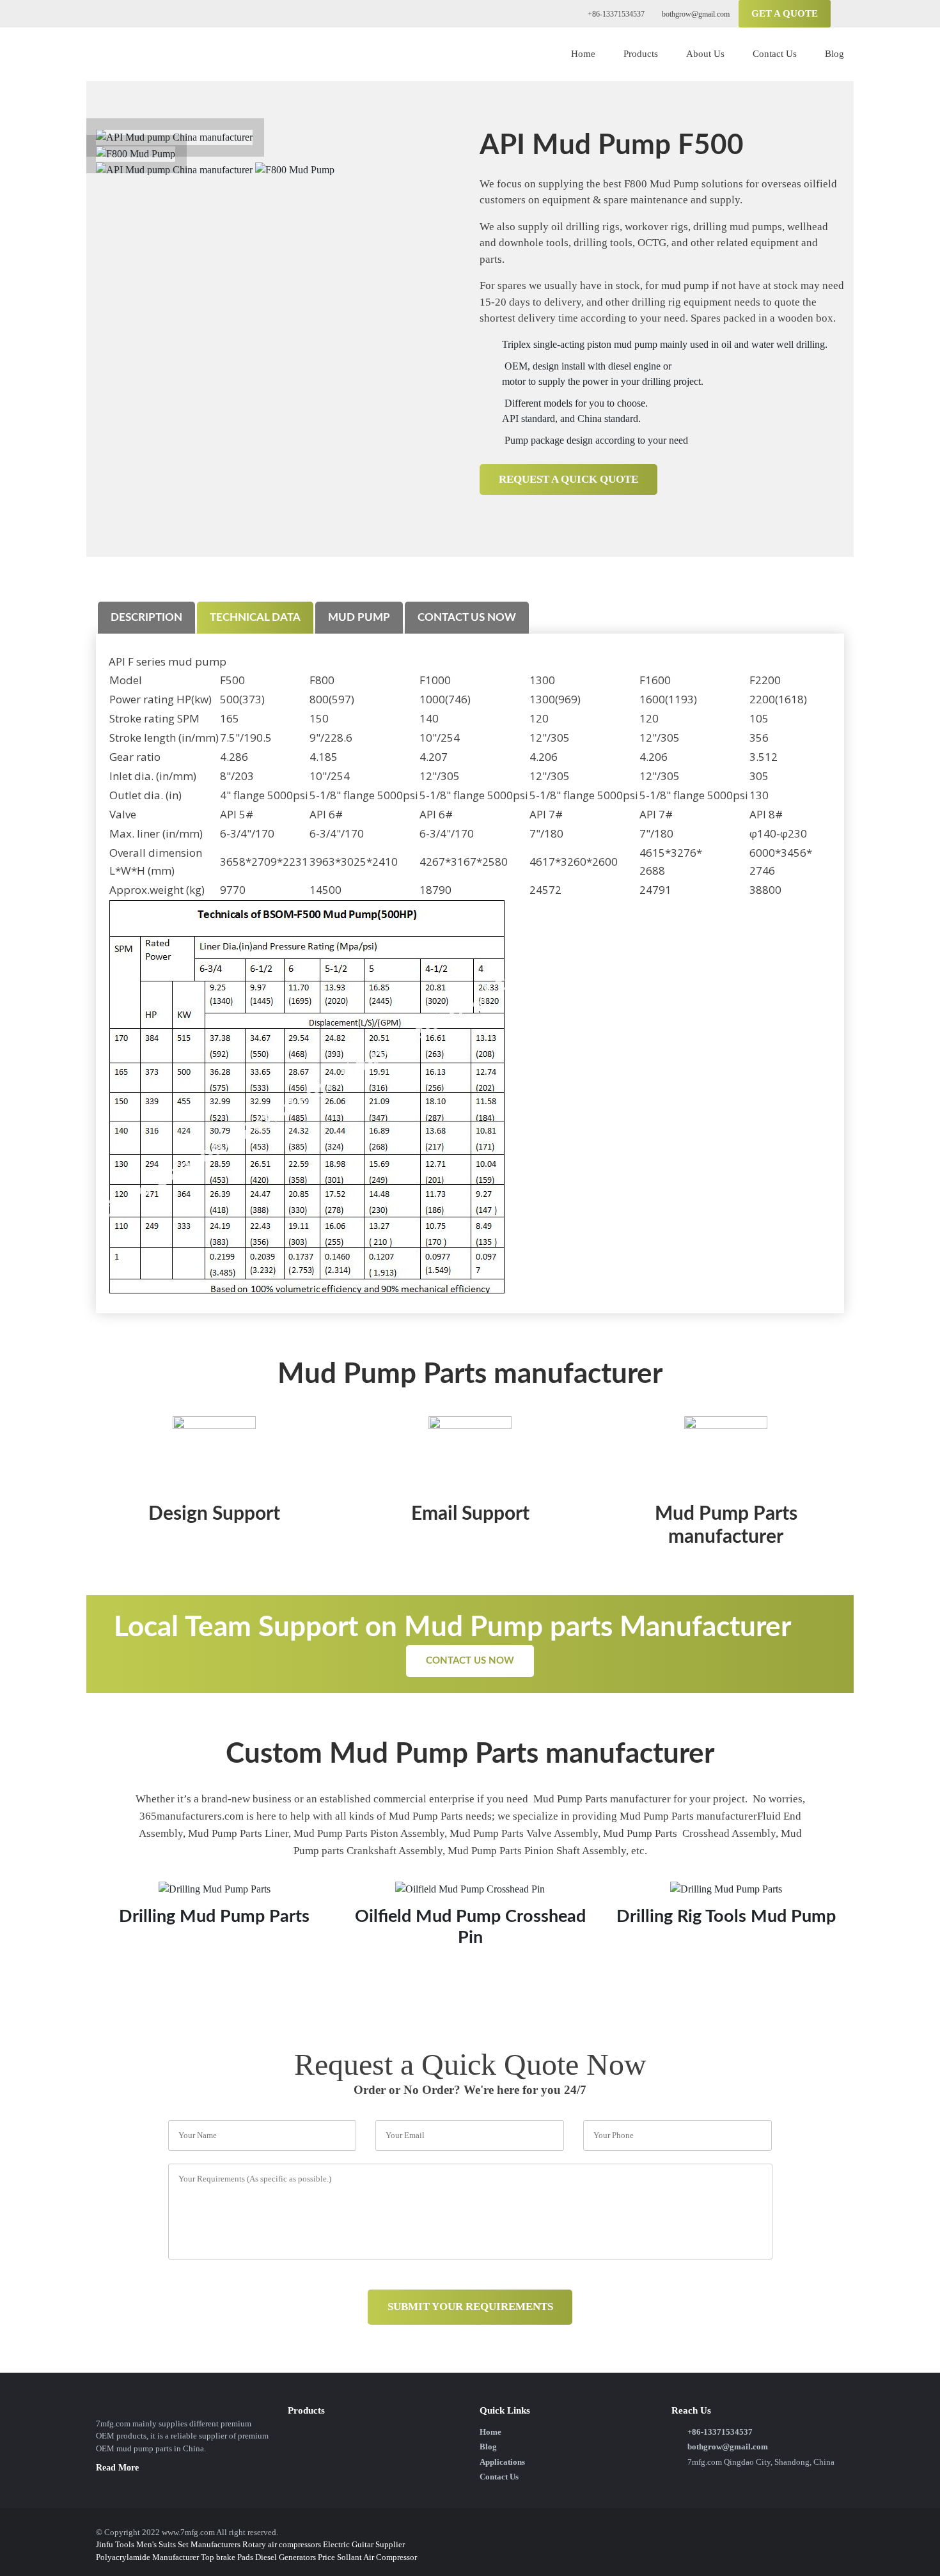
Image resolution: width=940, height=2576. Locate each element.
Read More (117, 2468)
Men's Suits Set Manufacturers (188, 2544)
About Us (705, 54)
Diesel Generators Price (295, 2557)
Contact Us (775, 54)
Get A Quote (785, 13)
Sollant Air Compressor (377, 2557)
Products (641, 54)
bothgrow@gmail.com (695, 14)
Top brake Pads (227, 2557)
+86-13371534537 (615, 14)
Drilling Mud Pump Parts (214, 1916)
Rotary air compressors (282, 2544)
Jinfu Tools (115, 2544)
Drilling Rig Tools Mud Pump (726, 1916)
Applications (502, 2462)
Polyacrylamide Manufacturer (147, 2557)
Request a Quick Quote (568, 479)
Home (583, 54)
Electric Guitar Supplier (364, 2544)
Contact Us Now (470, 1661)
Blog (834, 54)
